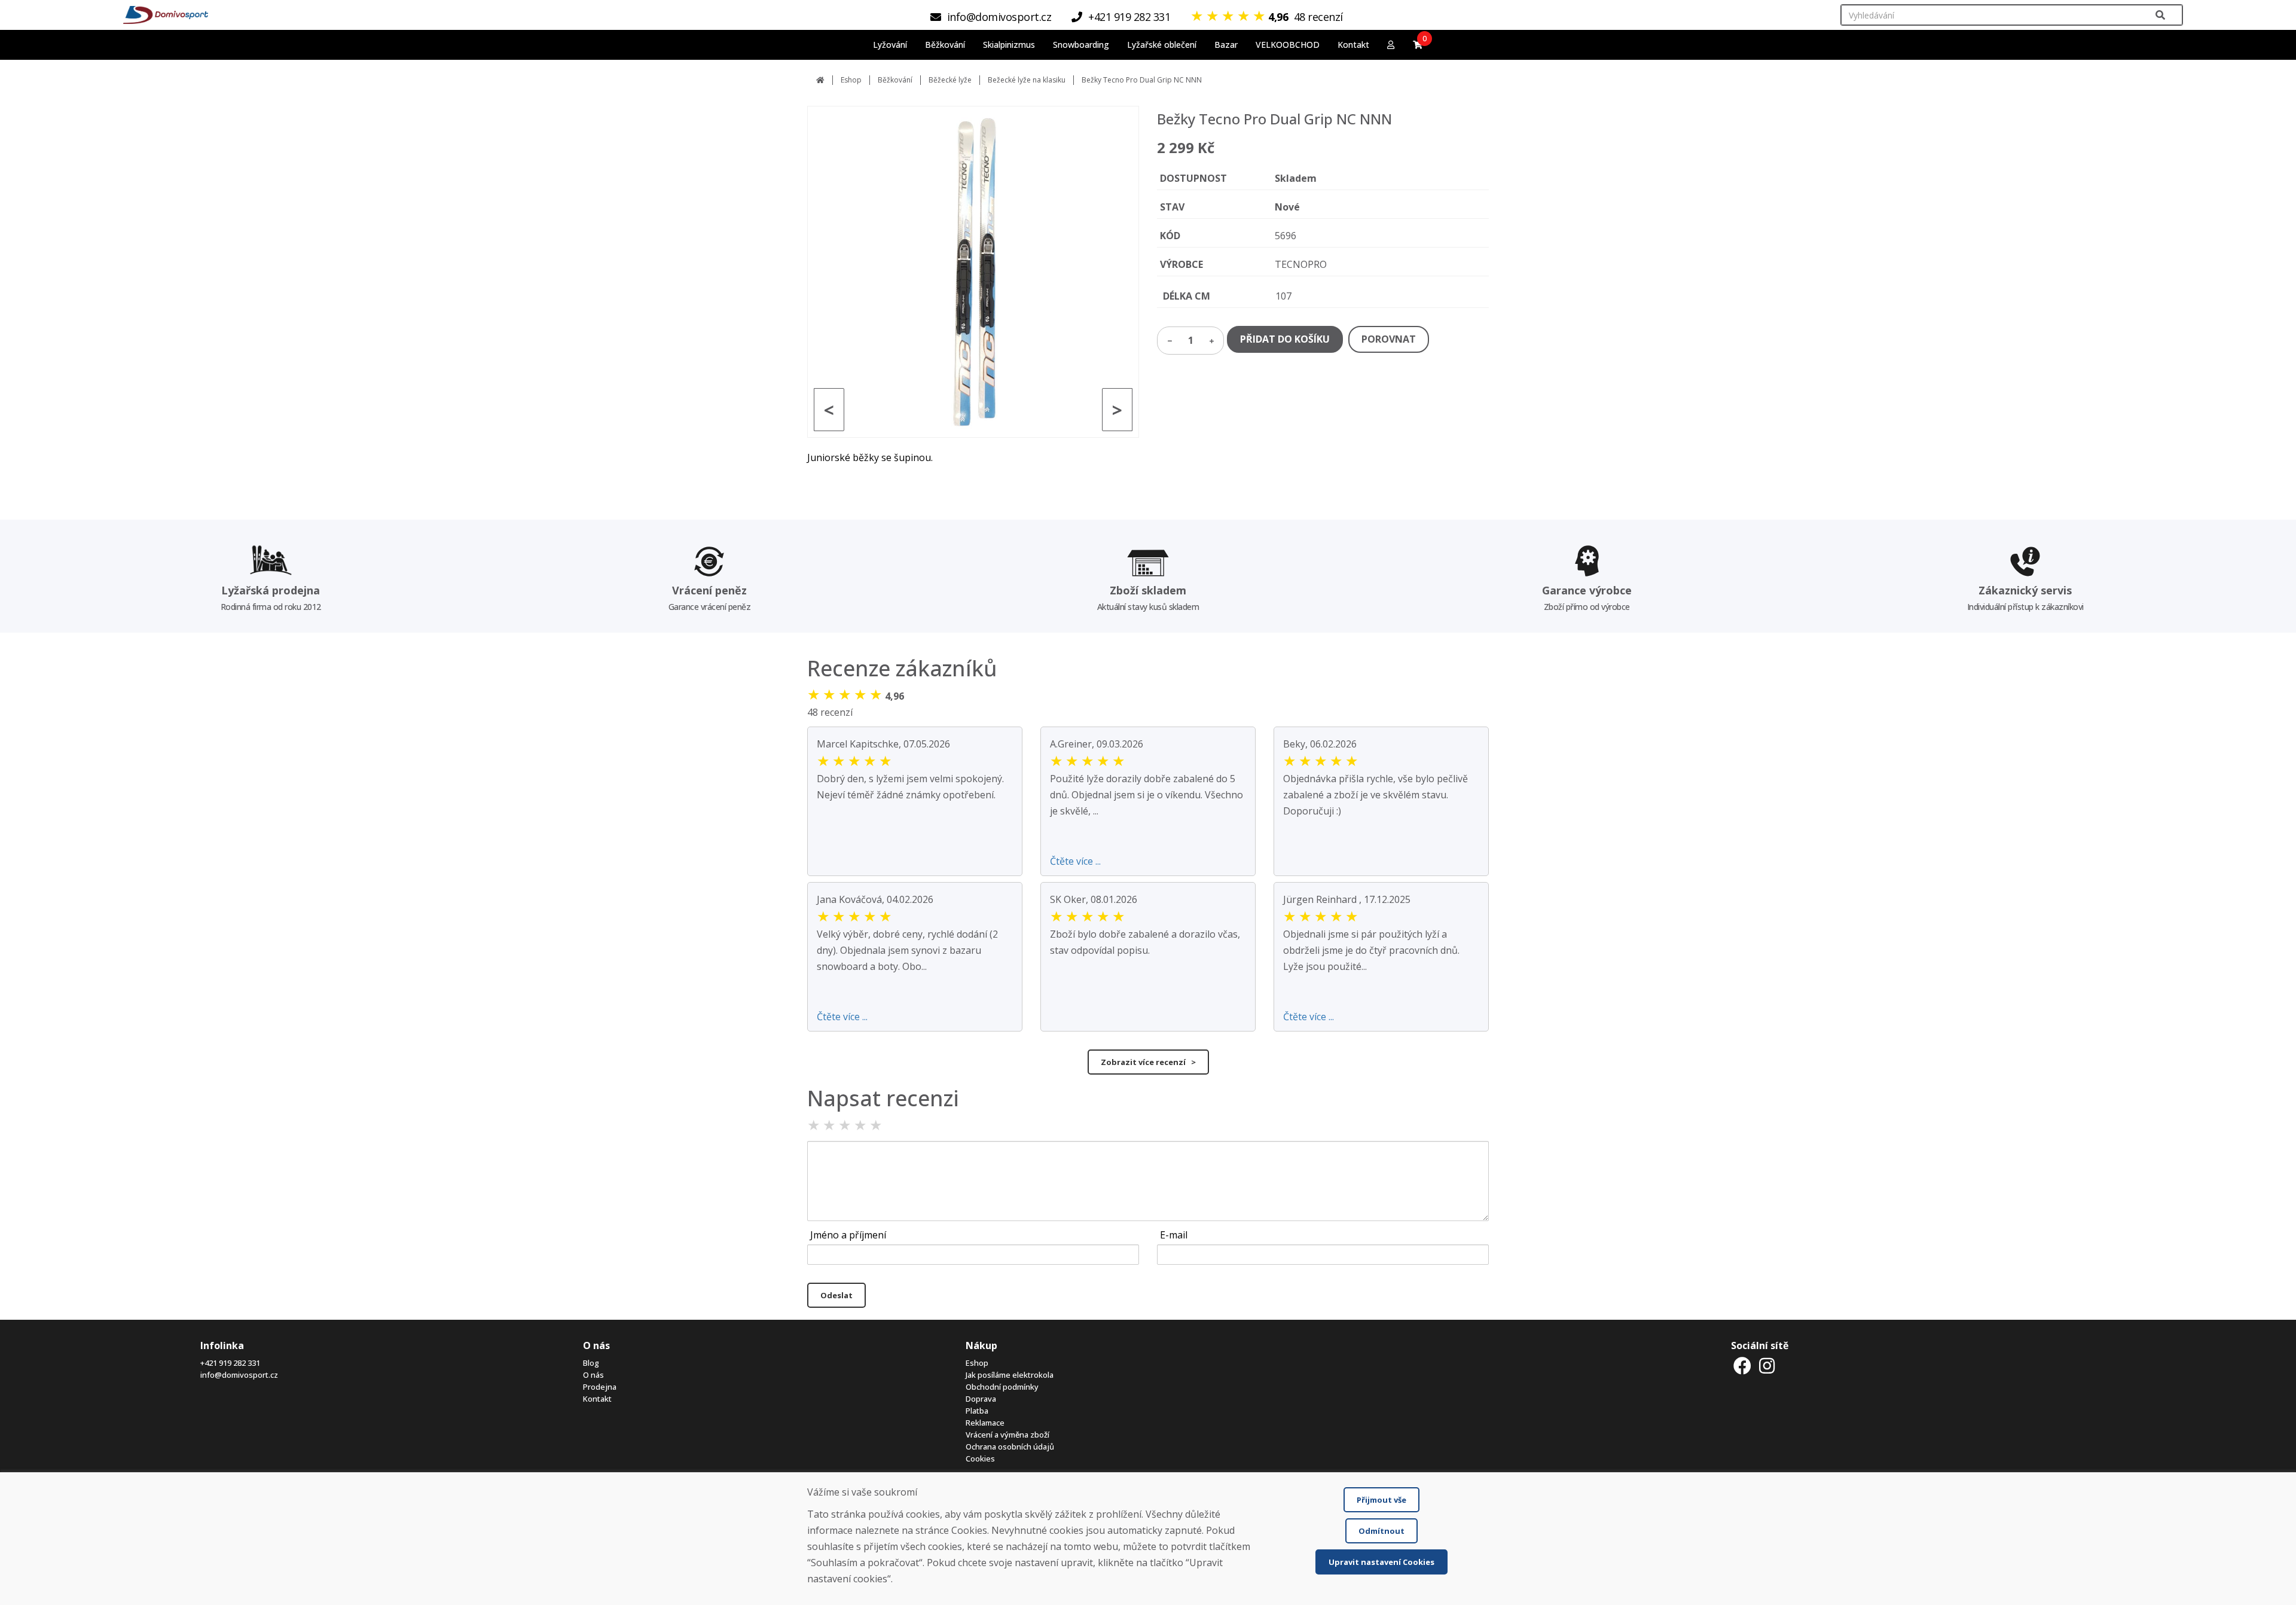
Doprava (981, 1399)
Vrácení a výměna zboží (1007, 1435)
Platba (977, 1411)
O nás (593, 1375)
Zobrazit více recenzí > (1148, 1062)
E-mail (1174, 1235)
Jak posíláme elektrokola (1010, 1375)
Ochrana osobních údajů (1010, 1447)
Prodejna (600, 1387)
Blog (591, 1363)
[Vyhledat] (2160, 15)
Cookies (980, 1458)
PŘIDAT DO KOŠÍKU (1285, 339)
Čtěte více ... (1075, 861)
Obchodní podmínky (1002, 1387)
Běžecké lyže (950, 80)
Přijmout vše (1381, 1500)
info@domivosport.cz (239, 1375)
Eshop (851, 80)
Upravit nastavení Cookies (1381, 1562)
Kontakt (1353, 45)
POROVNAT (1389, 339)
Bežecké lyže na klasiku (1027, 80)
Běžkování (895, 80)
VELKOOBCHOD (1288, 45)
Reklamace (985, 1423)
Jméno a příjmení (848, 1235)
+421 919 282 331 (230, 1363)
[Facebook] (1742, 1366)
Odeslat (836, 1295)
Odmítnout (1381, 1531)
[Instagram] (1767, 1366)
